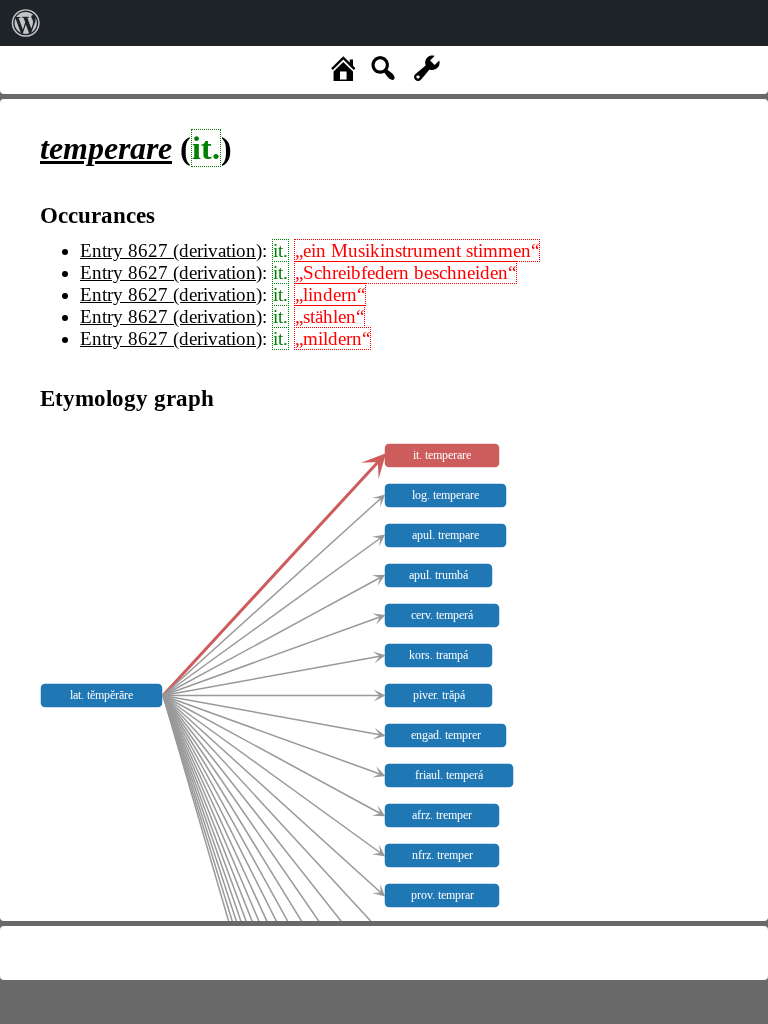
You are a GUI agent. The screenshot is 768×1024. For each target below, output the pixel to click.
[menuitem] (26, 23)
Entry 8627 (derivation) (171, 250)
